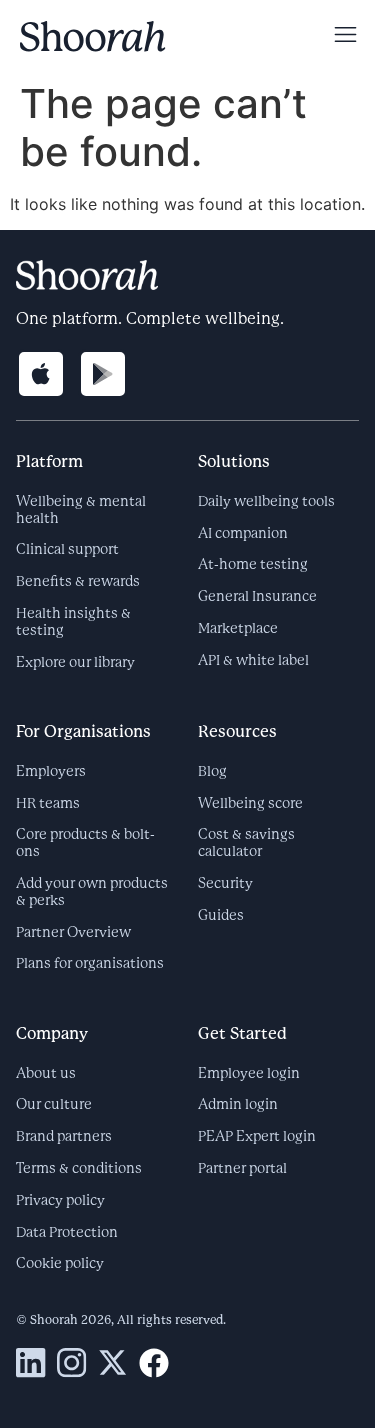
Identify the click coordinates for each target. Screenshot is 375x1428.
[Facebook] (154, 1363)
